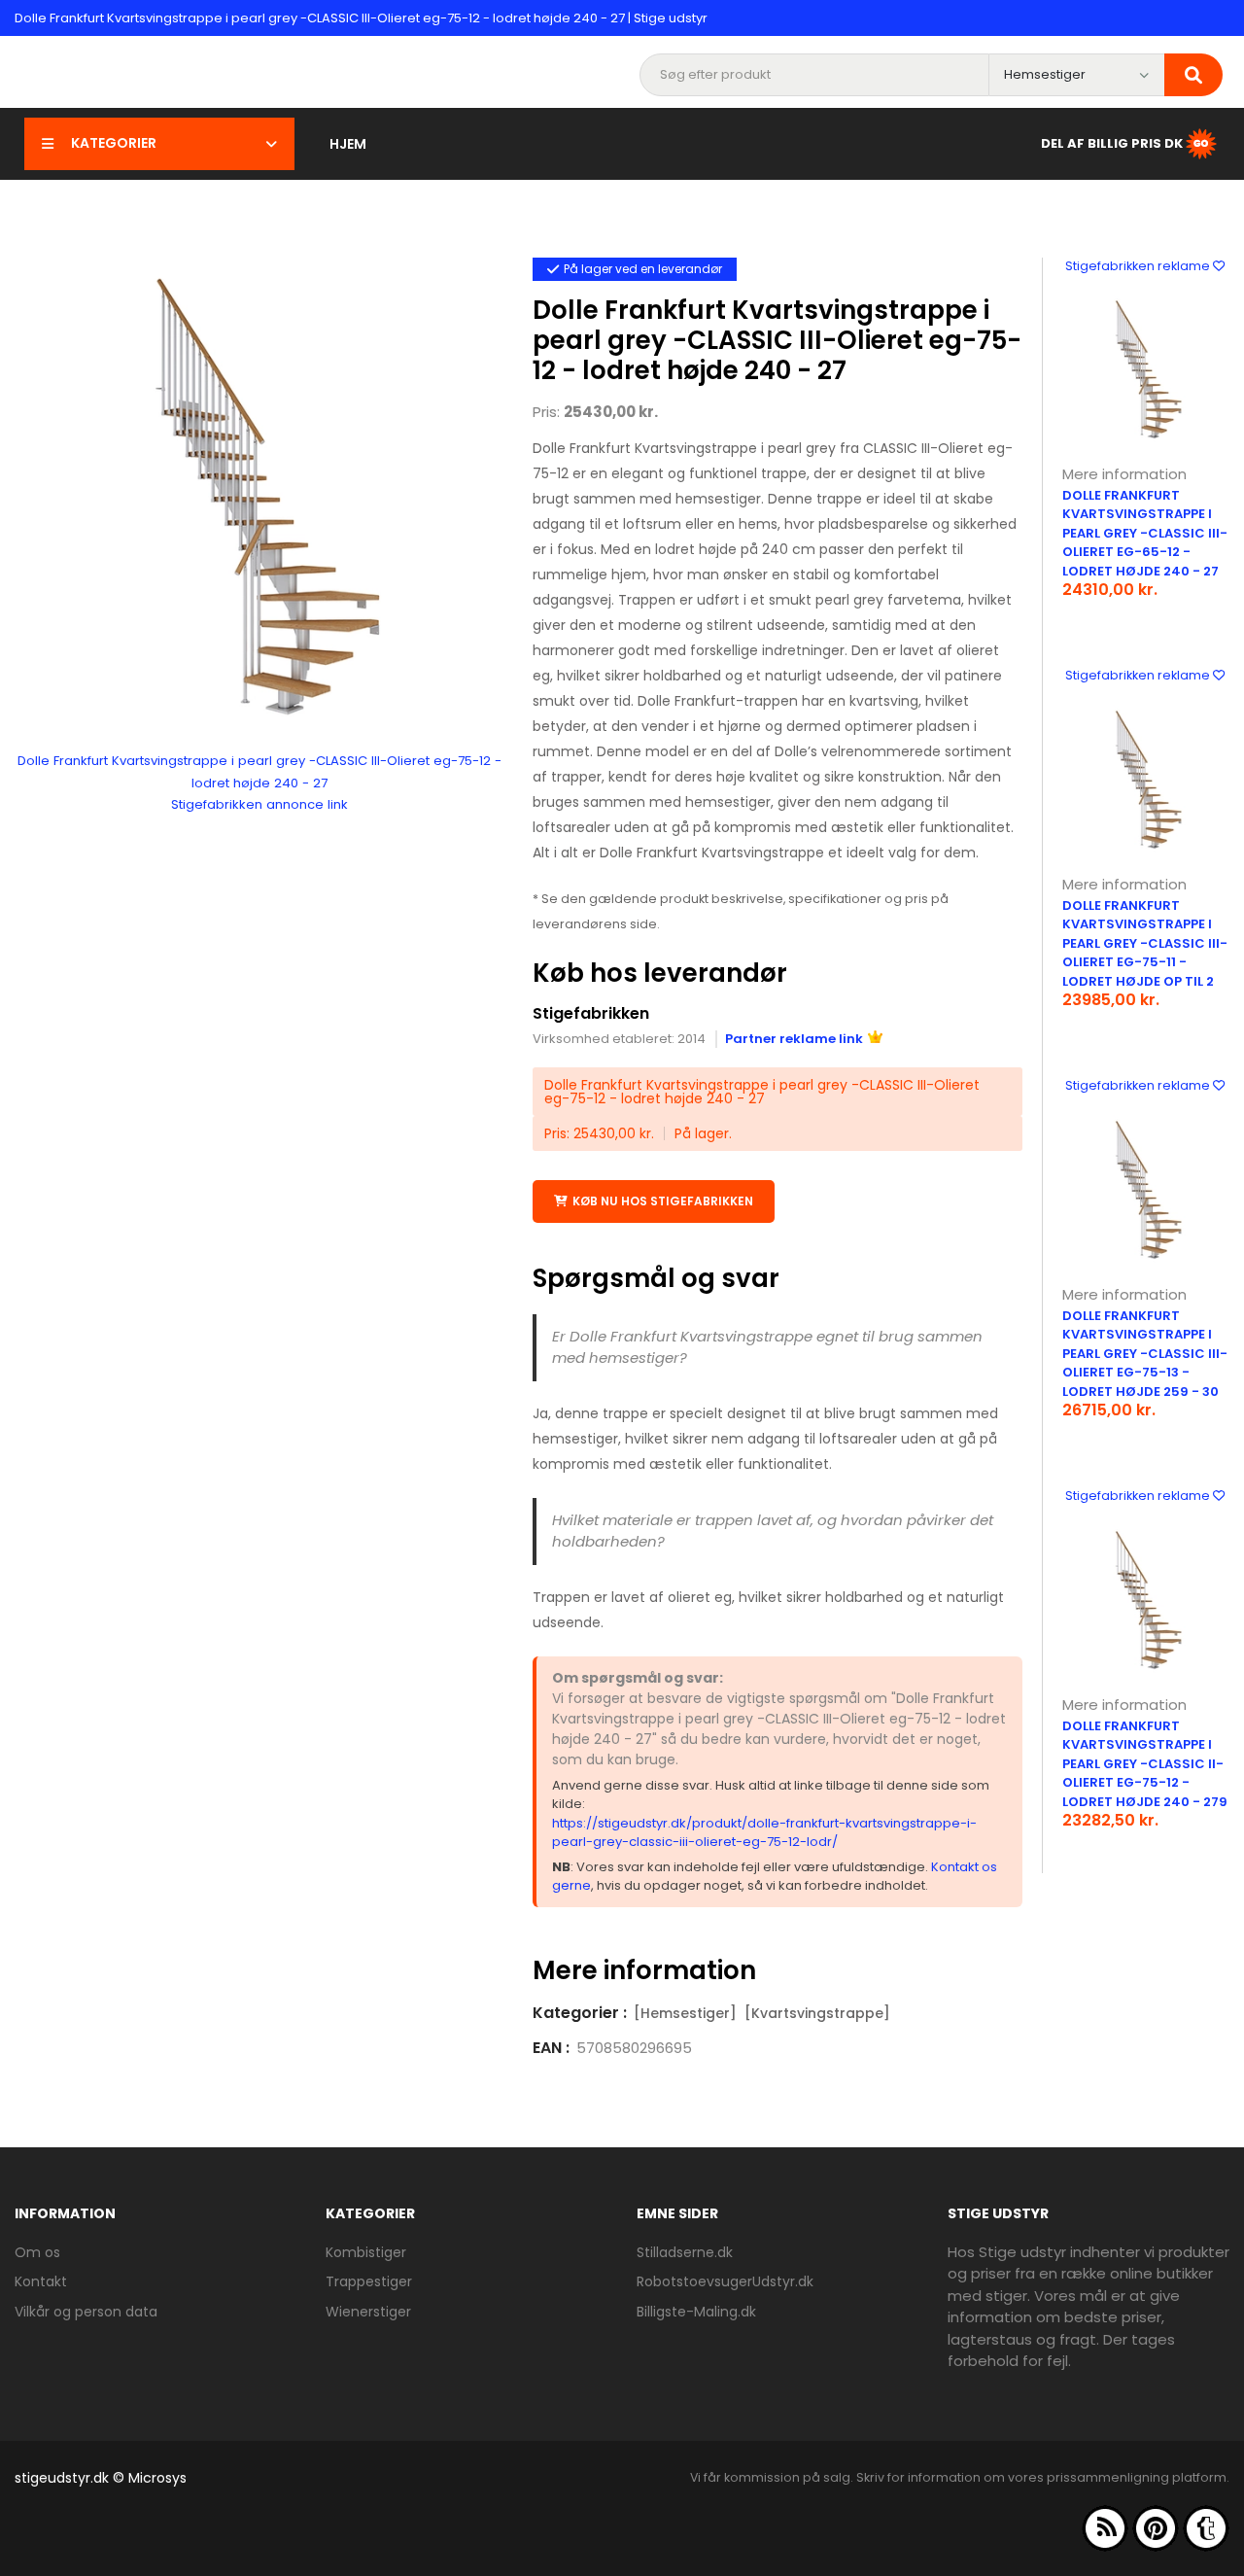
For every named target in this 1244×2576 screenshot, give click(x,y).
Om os (37, 2252)
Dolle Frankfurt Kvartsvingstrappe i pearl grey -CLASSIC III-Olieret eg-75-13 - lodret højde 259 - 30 (1145, 1354)
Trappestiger (369, 2281)
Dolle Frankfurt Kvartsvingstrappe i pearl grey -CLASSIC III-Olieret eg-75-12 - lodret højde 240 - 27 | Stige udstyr (361, 18)
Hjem (348, 144)
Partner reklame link (794, 1039)
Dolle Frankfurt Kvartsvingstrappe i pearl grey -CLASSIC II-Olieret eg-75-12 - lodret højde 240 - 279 (1145, 1764)
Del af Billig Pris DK (1112, 142)
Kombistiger (366, 2252)
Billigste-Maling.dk (696, 2312)
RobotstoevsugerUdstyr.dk (725, 2281)
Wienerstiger (368, 2312)
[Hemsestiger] (685, 2013)
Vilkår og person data (86, 2312)
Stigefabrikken (591, 1013)
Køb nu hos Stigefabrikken (663, 1201)
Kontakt (41, 2281)
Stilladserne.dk (685, 2252)
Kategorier (114, 143)
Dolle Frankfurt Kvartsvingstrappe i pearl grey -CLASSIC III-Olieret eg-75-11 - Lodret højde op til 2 (1145, 943)
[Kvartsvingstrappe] (817, 2013)
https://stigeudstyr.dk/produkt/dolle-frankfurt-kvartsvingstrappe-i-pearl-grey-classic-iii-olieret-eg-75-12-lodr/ (764, 1833)
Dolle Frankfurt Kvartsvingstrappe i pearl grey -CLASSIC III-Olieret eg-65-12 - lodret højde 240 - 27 (1145, 533)
